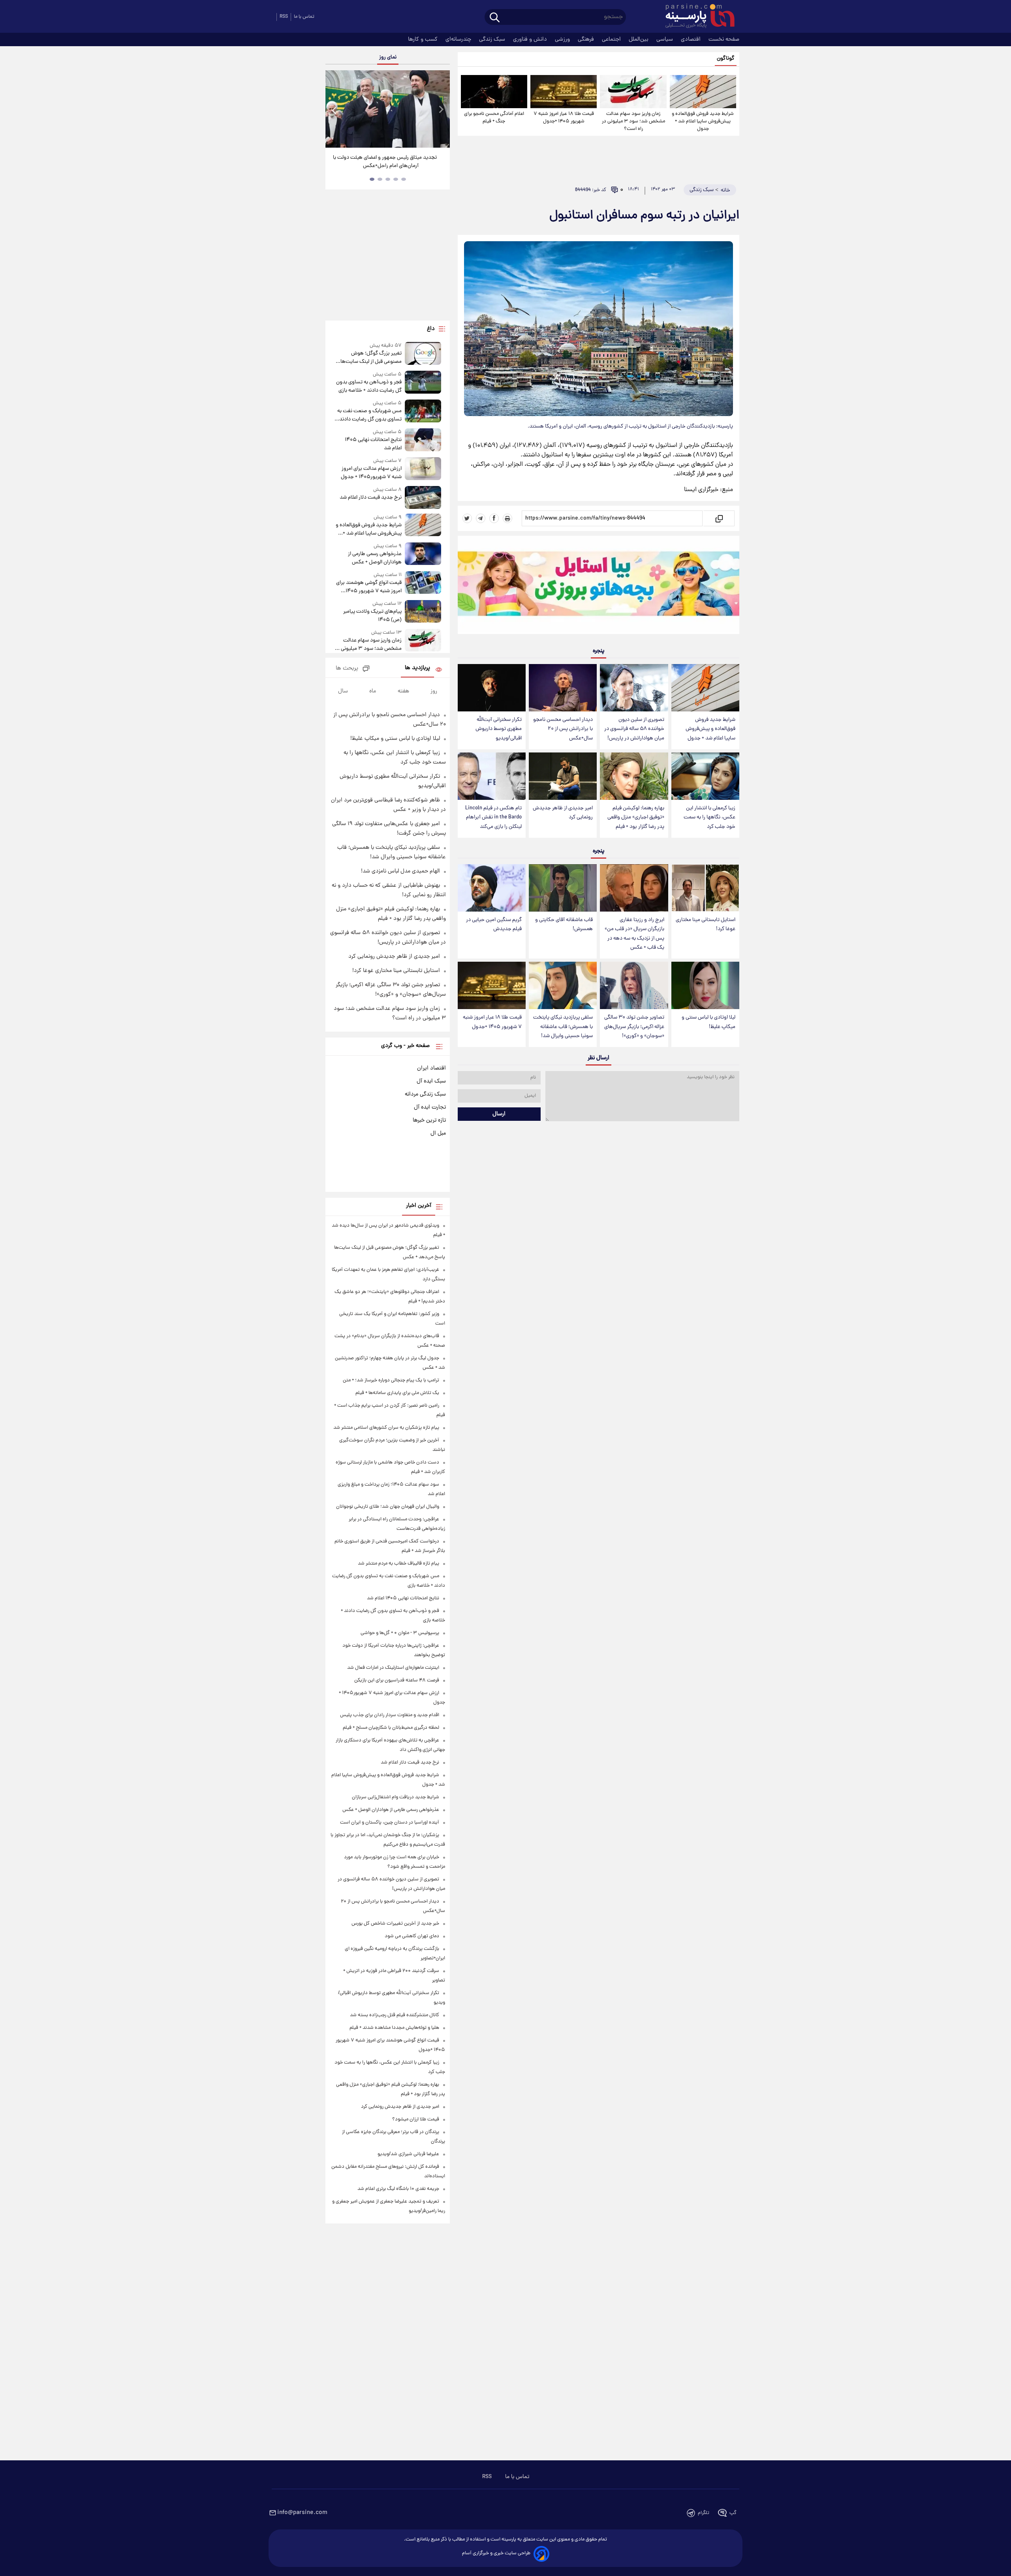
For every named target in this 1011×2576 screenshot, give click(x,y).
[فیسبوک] (494, 518)
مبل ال (438, 1133)
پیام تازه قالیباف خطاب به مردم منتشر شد (398, 1564)
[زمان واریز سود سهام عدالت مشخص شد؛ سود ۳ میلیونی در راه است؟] (633, 92)
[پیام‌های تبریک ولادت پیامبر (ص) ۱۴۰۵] (423, 612)
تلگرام (704, 2513)
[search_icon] (495, 18)
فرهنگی (587, 39)
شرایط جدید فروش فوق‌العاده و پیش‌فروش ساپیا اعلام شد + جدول (703, 121)
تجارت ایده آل (430, 1107)
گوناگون (726, 59)
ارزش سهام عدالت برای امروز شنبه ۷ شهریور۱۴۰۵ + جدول (371, 473)
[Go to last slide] (334, 110)
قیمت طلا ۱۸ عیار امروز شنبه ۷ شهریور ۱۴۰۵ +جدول (564, 118)
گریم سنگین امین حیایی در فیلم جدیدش (494, 925)
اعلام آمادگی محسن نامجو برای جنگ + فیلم (494, 118)
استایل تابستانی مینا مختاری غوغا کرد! (706, 925)
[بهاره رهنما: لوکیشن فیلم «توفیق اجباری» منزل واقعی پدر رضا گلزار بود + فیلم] (634, 776)
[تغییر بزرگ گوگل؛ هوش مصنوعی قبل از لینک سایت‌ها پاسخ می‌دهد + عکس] (423, 354)
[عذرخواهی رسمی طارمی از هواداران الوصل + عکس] (423, 554)
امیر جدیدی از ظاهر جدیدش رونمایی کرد (563, 813)
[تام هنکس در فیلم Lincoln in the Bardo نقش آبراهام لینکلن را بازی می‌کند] (492, 776)
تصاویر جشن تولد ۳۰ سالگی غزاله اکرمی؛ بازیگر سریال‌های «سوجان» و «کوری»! (634, 1027)
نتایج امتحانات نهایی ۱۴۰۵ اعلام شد (373, 444)
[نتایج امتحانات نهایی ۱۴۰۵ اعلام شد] (423, 440)
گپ (733, 2513)
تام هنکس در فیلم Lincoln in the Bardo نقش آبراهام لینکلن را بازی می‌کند (493, 817)
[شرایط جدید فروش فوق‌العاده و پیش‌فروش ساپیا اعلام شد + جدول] (703, 92)
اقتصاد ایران (431, 1068)
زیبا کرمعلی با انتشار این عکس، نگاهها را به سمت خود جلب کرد (709, 817)
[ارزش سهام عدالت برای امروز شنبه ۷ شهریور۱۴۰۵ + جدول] (423, 469)
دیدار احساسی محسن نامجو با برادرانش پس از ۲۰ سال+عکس (563, 729)
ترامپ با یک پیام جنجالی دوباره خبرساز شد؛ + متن (391, 1380)
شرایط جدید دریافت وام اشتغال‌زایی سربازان (396, 1797)
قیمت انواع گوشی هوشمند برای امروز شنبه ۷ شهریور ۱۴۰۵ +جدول (369, 587)
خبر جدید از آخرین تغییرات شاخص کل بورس (395, 1924)
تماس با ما (304, 17)
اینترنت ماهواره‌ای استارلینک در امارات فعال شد (393, 1668)
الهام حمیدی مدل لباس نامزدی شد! (400, 871)
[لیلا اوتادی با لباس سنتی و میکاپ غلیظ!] (705, 986)
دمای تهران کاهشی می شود (412, 1936)
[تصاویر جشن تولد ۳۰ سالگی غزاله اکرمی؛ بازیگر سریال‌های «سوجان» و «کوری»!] (634, 986)
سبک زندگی (493, 39)
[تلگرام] (481, 518)
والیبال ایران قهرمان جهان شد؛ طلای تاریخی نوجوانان (388, 1507)
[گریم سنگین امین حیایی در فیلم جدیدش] (492, 888)
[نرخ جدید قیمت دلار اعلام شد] (423, 497)
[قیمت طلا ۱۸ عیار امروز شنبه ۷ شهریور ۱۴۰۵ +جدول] (564, 92)
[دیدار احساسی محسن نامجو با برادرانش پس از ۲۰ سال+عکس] (563, 688)
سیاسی (665, 39)
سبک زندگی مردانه (425, 1094)
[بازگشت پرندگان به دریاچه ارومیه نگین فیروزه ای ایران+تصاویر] (387, 109)
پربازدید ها (417, 668)
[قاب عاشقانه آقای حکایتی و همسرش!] (563, 888)
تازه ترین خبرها (429, 1120)
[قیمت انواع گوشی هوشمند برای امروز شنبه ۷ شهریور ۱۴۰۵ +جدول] (423, 583)
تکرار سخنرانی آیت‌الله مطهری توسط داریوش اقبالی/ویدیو (499, 729)
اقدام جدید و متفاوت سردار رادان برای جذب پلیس (390, 1715)
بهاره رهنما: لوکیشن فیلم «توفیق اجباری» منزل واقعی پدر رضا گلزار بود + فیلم (636, 817)
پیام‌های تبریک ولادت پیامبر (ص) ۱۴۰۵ (372, 616)
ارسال (499, 1114)
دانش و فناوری (531, 39)
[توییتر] (467, 518)
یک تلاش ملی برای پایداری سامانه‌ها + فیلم (397, 1393)
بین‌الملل (639, 39)
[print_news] (507, 518)
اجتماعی (612, 39)
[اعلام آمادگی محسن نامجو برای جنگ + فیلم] (494, 92)
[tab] (404, 179)
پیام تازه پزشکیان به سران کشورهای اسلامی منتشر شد (386, 1428)
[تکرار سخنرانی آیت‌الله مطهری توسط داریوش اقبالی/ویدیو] (492, 688)
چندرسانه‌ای (459, 39)
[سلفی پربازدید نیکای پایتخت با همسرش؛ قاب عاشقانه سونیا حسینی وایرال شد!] (563, 986)
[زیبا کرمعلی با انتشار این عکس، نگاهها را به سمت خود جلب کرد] (705, 776)
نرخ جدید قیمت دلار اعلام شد (370, 498)
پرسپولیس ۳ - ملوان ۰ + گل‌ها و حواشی (400, 1633)
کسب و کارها (424, 39)
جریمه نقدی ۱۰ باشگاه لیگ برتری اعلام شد (398, 2189)
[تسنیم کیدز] (599, 587)
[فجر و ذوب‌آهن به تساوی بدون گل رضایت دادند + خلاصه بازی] (423, 383)
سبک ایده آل (431, 1081)
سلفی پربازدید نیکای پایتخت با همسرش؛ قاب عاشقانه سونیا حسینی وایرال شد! (563, 1027)
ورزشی (563, 39)
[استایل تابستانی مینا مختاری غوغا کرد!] (705, 888)
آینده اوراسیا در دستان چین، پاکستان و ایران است (390, 1823)
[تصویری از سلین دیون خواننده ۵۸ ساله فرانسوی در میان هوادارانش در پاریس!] (634, 688)
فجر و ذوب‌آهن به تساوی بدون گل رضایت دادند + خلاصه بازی (369, 386)
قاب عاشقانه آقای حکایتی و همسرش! (564, 925)
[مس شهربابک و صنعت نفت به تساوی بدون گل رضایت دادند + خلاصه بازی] (423, 412)
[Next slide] (441, 110)
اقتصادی (692, 39)
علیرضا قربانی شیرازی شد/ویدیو (408, 2154)
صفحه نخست (724, 39)
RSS (284, 17)
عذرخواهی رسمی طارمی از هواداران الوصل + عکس (375, 558)
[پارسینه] (696, 17)
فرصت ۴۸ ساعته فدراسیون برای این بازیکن (397, 1680)
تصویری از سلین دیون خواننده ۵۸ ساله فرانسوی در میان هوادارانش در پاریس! (634, 729)
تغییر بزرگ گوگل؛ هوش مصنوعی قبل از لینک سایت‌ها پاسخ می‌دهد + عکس (371, 358)
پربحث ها (347, 669)
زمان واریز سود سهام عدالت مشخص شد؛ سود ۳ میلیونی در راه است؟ (633, 121)
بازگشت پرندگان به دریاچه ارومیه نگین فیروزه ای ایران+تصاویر (385, 162)
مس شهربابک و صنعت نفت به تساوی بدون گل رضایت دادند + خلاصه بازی (368, 415)
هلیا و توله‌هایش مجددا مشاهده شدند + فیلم (394, 2028)
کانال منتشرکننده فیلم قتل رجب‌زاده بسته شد (395, 2015)
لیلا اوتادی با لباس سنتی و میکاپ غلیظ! (708, 1022)
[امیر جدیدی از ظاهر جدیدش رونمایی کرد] (563, 776)
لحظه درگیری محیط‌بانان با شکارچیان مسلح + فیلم (391, 1728)
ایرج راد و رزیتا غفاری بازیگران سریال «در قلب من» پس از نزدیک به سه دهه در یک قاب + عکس (634, 934)
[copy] (719, 518)
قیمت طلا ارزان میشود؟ (416, 2119)
